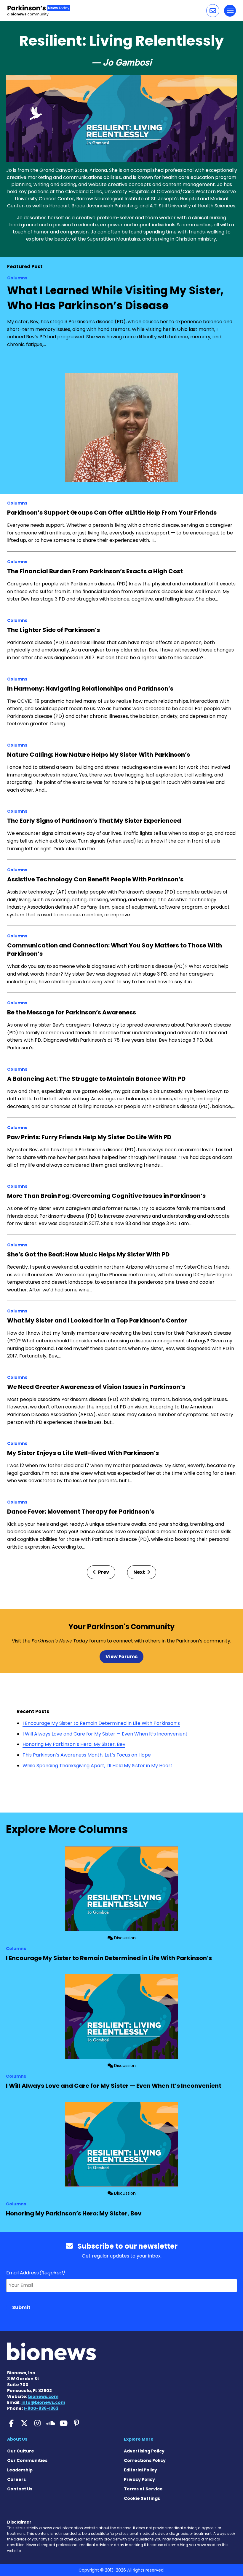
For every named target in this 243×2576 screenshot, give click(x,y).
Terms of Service (143, 2489)
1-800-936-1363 (41, 2408)
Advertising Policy (144, 2451)
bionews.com (43, 2396)
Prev (103, 1572)
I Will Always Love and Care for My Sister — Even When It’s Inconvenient (105, 1734)
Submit (21, 2307)
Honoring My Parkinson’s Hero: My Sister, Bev (74, 1744)
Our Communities (27, 2460)
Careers (16, 2479)
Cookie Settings (142, 2498)
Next (140, 1572)
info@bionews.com (43, 2402)
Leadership (20, 2470)
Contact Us (20, 2489)
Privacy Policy (139, 2479)
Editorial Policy (140, 2470)
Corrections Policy (145, 2460)
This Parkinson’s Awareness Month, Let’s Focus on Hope (87, 1755)
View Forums (121, 1657)
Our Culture (21, 2451)
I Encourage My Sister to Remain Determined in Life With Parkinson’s (101, 1723)
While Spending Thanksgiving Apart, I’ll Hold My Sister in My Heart (97, 1766)
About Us (17, 2439)
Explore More (139, 2439)
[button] (213, 11)
